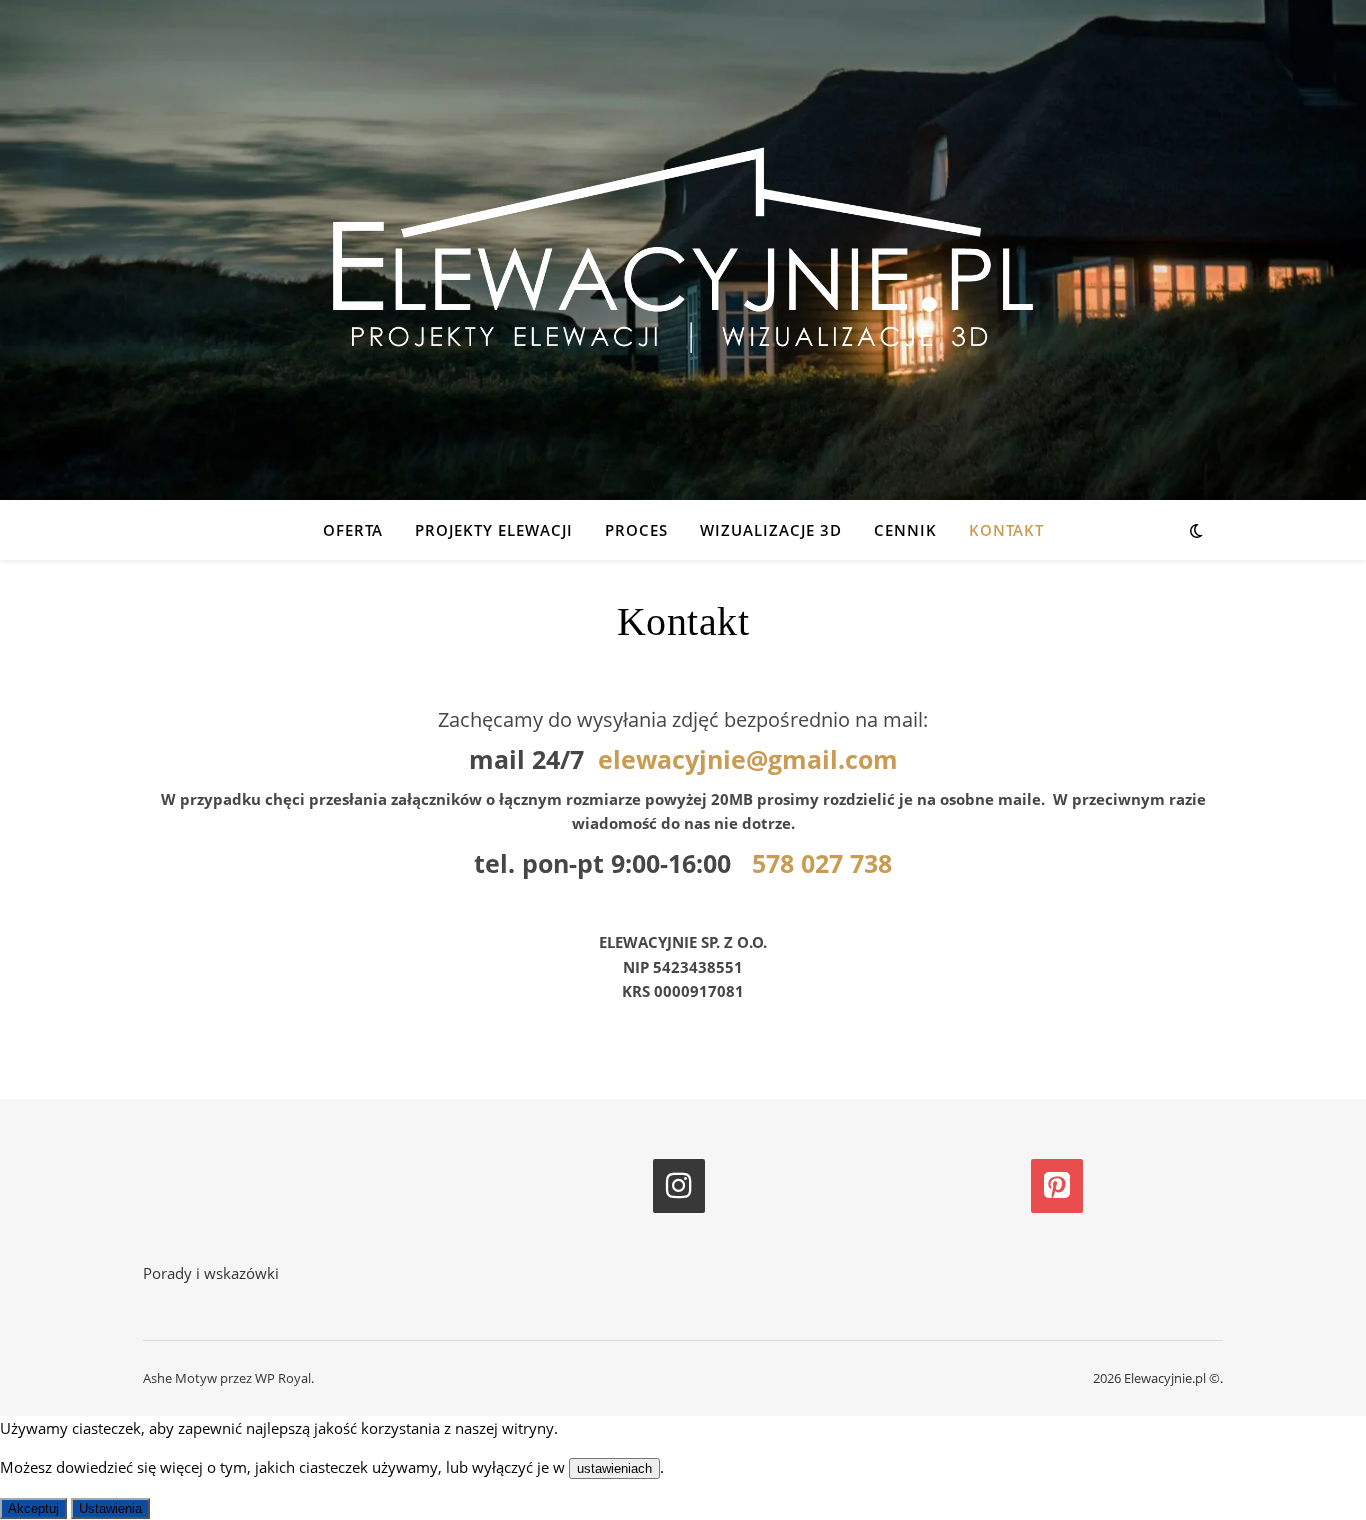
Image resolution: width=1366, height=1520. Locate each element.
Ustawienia (110, 1508)
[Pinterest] (1057, 1186)
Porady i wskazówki (211, 1273)
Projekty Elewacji (494, 530)
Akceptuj (33, 1508)
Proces (636, 530)
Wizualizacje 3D (771, 530)
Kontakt (1006, 530)
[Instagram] (679, 1186)
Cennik (905, 530)
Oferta (353, 530)
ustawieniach (614, 1468)
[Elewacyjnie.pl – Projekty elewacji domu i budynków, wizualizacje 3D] (683, 250)
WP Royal (283, 1378)
